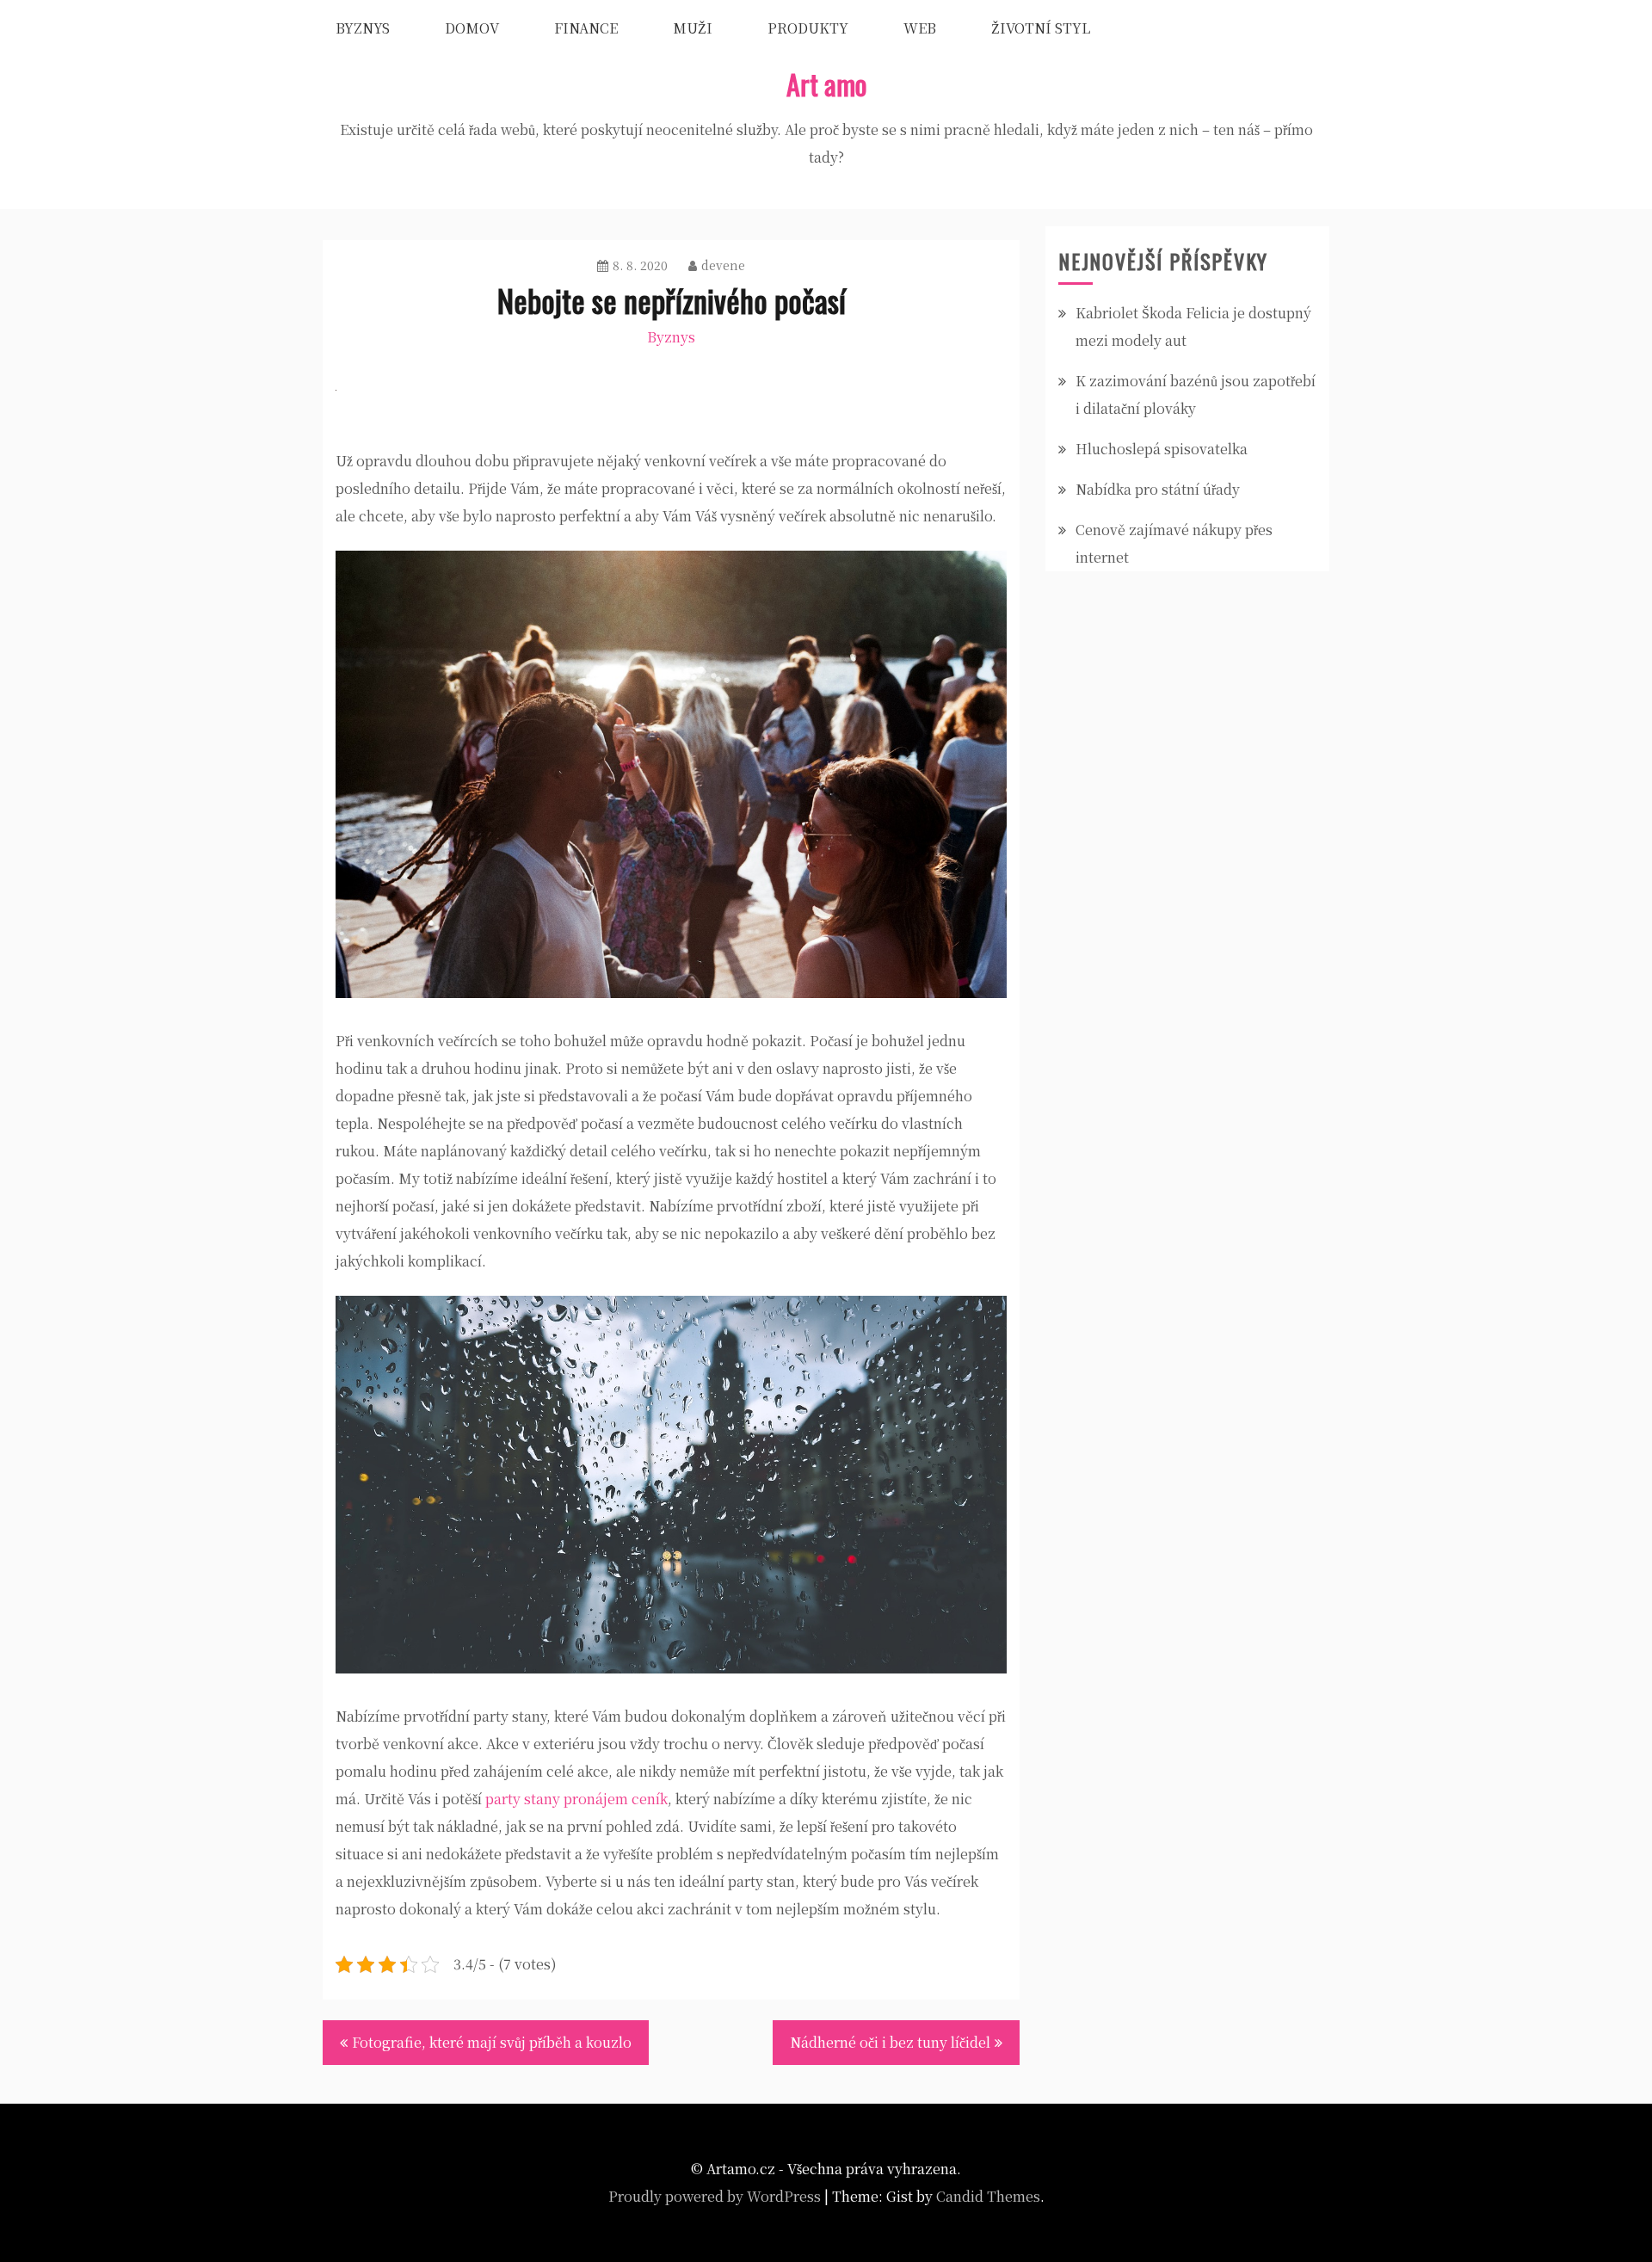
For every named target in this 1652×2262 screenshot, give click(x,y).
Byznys (363, 28)
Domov (472, 28)
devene (723, 265)
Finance (586, 28)
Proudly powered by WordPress (715, 2196)
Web (920, 28)
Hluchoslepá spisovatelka (1162, 449)
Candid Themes (988, 2196)
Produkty (808, 28)
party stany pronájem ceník (576, 1799)
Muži (693, 28)
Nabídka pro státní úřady (1158, 489)
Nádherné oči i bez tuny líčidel (890, 2042)
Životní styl (1041, 28)
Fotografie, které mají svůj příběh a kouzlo (492, 2042)
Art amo (826, 84)
